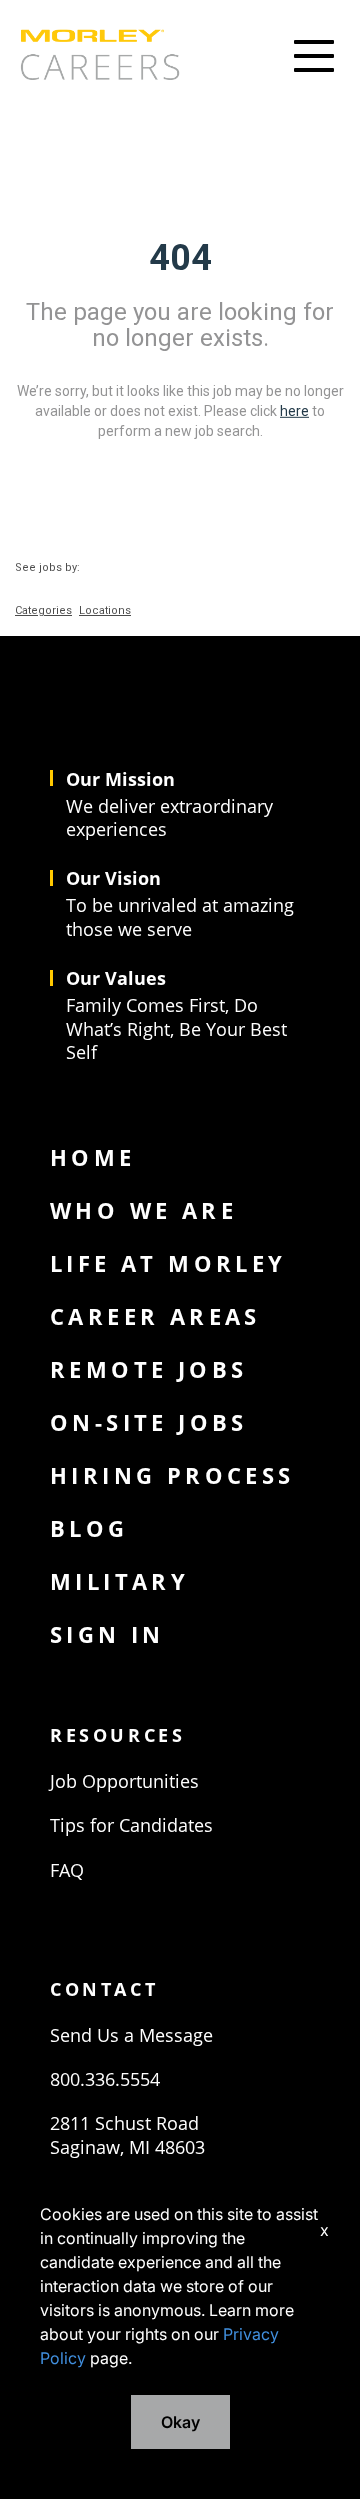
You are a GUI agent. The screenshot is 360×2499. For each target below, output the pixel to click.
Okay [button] (180, 2422)
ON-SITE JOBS (149, 1422)
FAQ (67, 1870)
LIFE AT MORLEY (168, 1263)
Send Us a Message (131, 2035)
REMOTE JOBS (148, 1369)
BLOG (89, 1528)
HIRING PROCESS (172, 1475)
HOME (93, 1157)
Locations (105, 610)
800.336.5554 (105, 2079)
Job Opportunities (124, 1781)
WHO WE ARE (143, 1210)
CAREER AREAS (155, 1316)
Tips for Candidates (131, 1825)
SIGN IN (107, 1634)
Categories (43, 610)
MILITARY (119, 1581)
